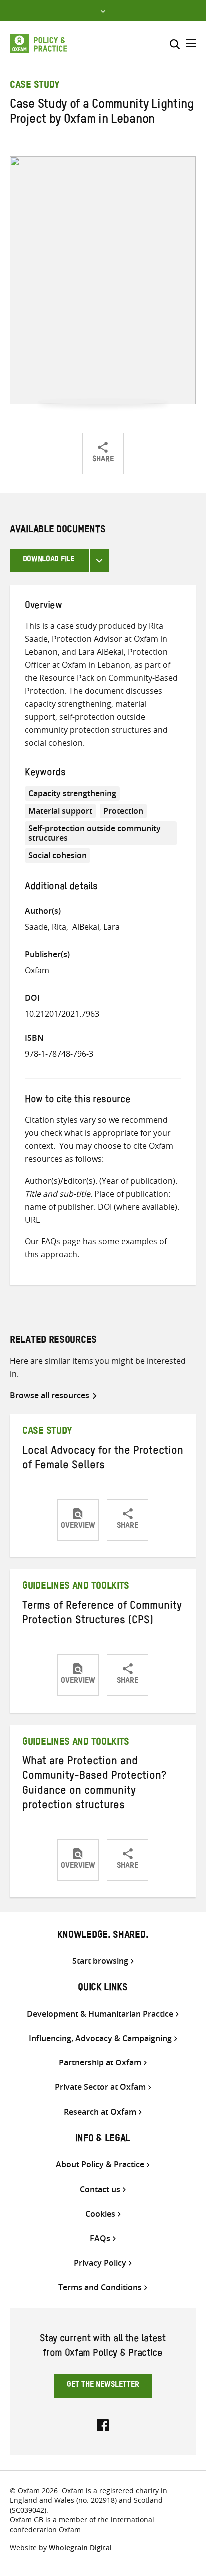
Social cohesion (58, 855)
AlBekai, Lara (96, 927)
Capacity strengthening (72, 793)
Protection (123, 811)
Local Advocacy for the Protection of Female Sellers (103, 1459)
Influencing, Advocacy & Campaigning (100, 2038)
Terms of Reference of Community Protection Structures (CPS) (102, 1615)
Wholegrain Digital (80, 2547)
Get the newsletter (103, 2386)
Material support (60, 811)
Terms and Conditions (100, 2288)
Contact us (100, 2190)
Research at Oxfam (100, 2112)
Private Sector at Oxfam (100, 2087)
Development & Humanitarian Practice (100, 2014)
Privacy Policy (100, 2263)
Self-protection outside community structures (95, 833)
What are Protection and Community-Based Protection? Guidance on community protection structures (94, 1785)
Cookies (100, 2214)
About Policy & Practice (100, 2165)
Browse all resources (50, 1395)
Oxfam (37, 970)
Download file (49, 560)
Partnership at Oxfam (100, 2063)
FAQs (51, 1241)
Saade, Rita (46, 927)
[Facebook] (103, 2424)
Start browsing (100, 1961)
